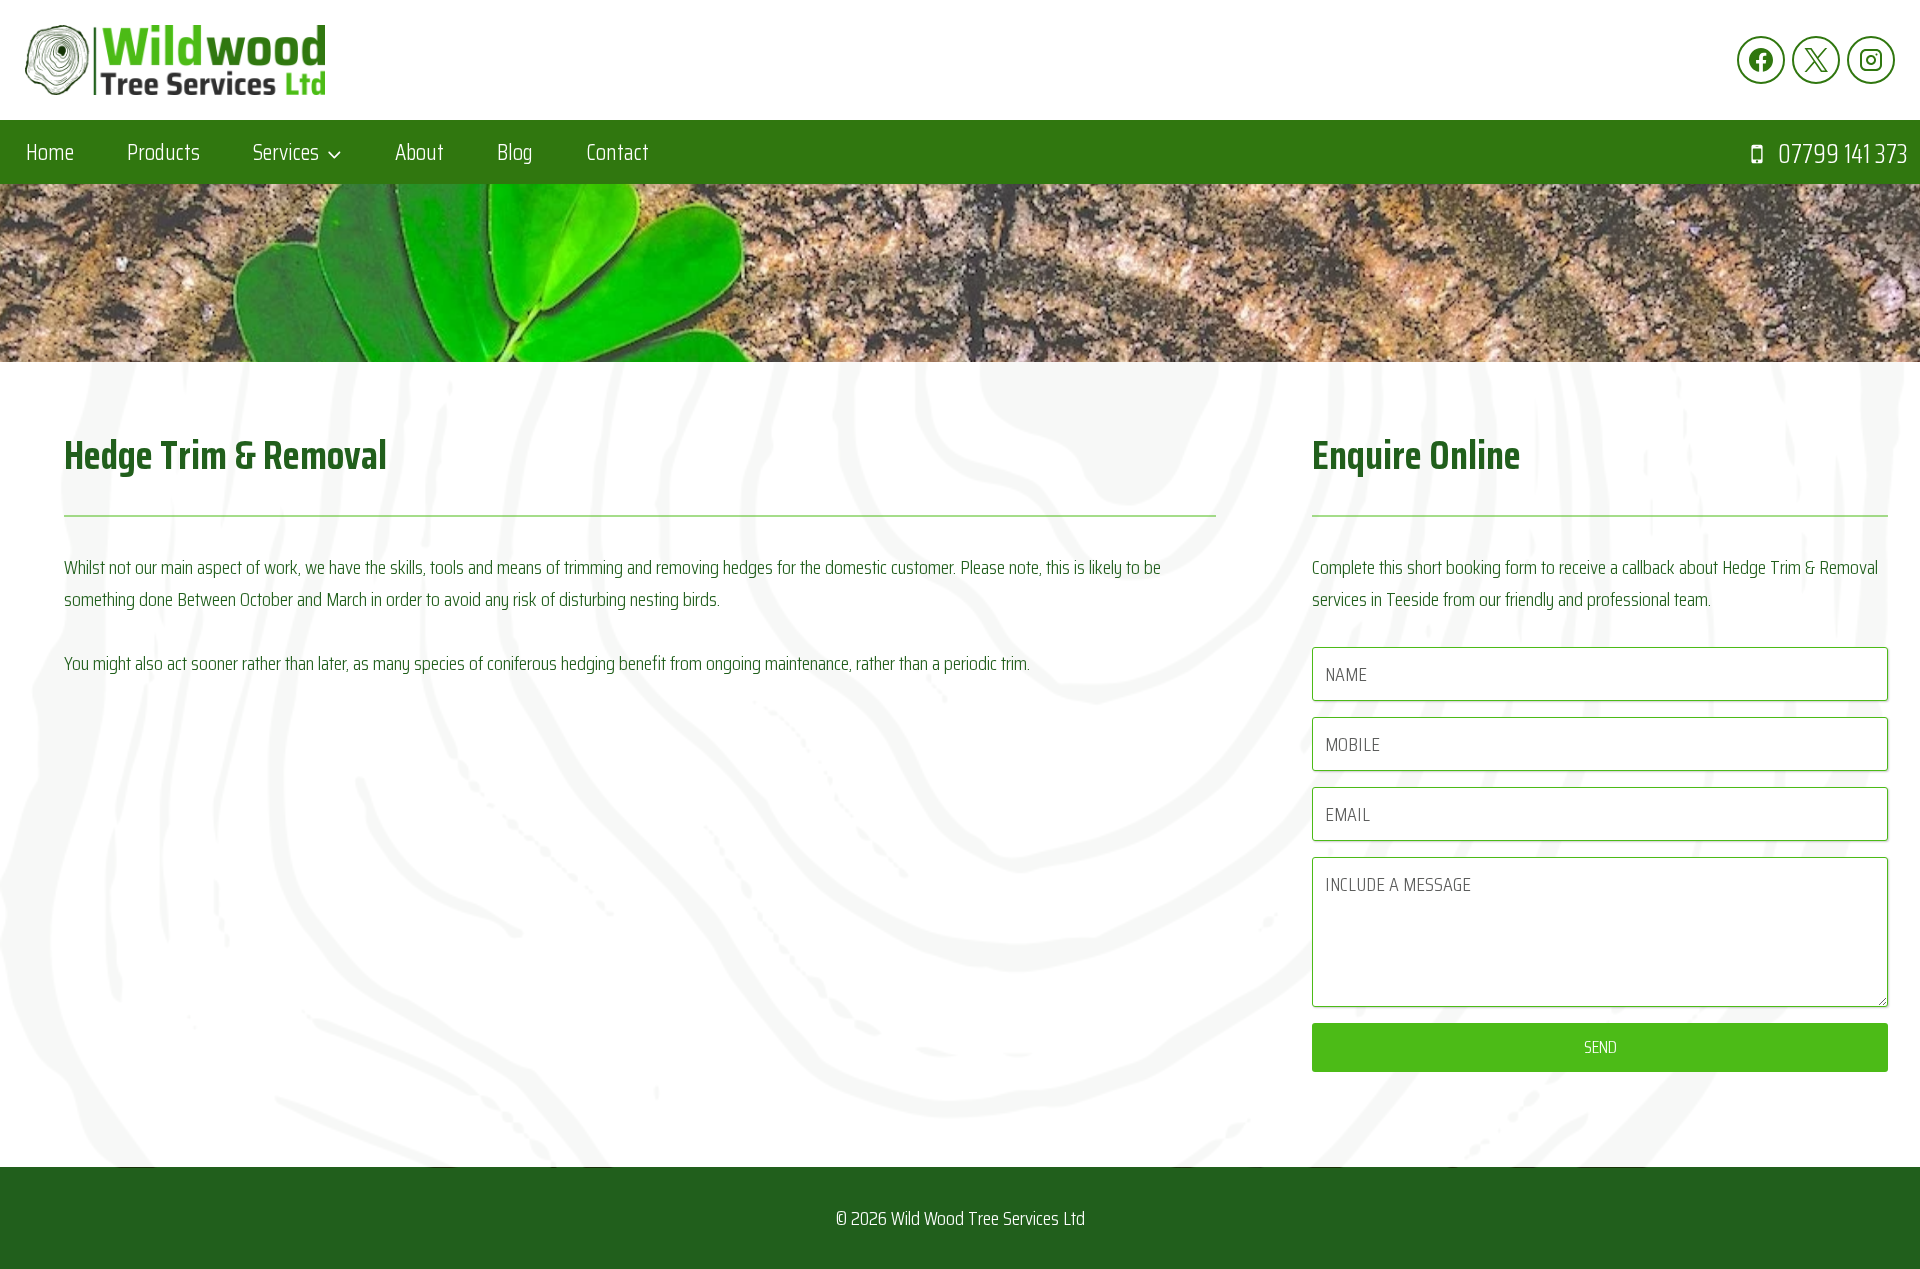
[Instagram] (1871, 60)
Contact (617, 152)
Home (50, 152)
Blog (515, 152)
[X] (1816, 60)
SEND (1600, 1047)
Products (163, 152)
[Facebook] (1761, 60)
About (419, 152)
